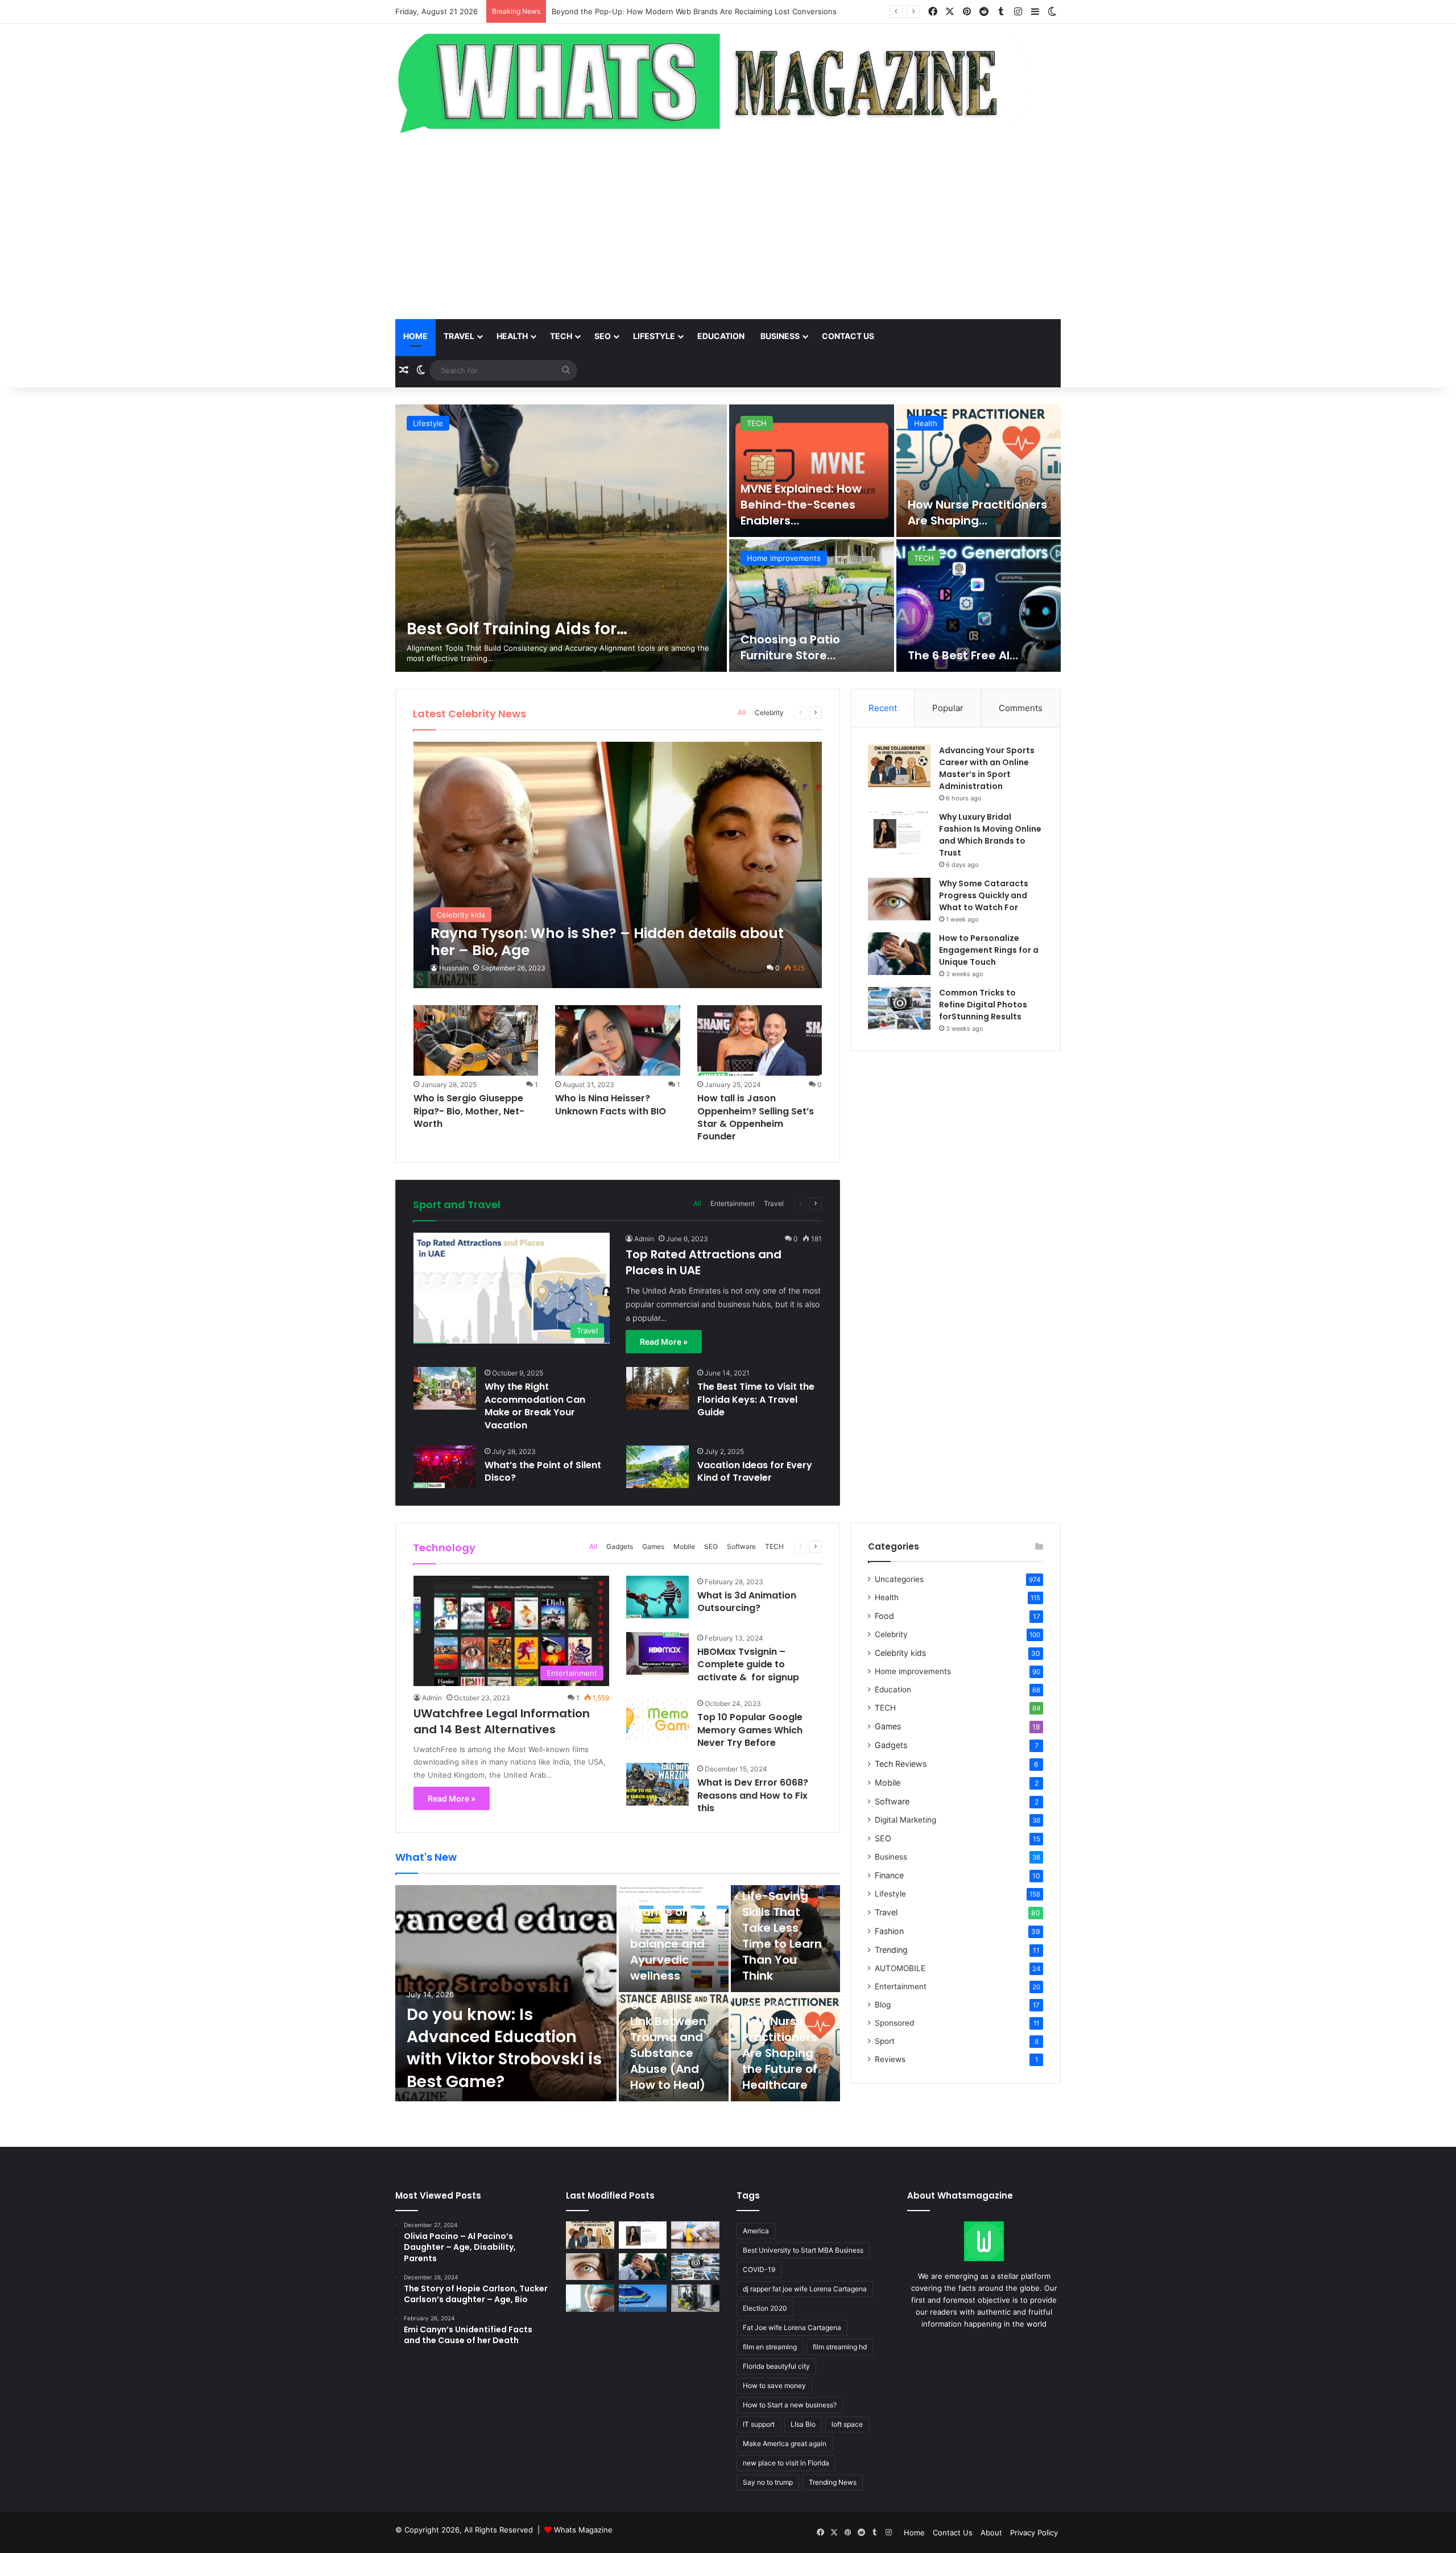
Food (884, 1616)
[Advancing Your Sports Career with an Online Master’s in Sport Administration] (899, 766)
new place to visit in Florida (786, 2463)
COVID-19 (759, 2269)
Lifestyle (654, 336)
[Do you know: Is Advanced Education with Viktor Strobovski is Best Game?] (506, 1993)
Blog (883, 2005)
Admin (644, 1239)
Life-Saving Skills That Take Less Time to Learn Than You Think (782, 1936)
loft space (847, 2424)
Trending (891, 1950)
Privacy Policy (1034, 2533)
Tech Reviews (901, 1764)
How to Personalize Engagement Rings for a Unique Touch (989, 950)
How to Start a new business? (790, 2405)
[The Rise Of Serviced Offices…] (979, 471)
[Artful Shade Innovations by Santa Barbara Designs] (643, 2298)
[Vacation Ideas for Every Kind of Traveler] (657, 1467)
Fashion (889, 1931)
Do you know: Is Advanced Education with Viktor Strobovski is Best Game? (684, 11)
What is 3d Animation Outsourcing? (747, 1602)
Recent (883, 708)
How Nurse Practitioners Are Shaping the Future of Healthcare (780, 2053)
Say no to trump (768, 2482)
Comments (1021, 708)
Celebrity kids (900, 1653)
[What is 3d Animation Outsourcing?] (657, 1597)
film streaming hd (840, 2347)
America (756, 2231)
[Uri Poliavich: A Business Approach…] (812, 606)
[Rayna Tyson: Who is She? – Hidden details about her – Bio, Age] (618, 865)
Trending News (833, 2482)
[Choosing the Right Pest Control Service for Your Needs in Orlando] (695, 2235)
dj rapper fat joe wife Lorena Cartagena (805, 2289)
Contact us (848, 336)
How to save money (774, 2385)
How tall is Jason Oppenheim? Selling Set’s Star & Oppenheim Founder (756, 1117)
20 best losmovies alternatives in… (961, 647)
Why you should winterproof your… (794, 513)
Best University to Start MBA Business (803, 2250)
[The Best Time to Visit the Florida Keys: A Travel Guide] (657, 1388)
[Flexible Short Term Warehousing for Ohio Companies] (695, 2298)
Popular (948, 708)
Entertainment (939, 558)
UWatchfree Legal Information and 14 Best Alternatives (502, 1721)
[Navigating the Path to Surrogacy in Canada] (590, 2298)
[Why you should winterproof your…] (812, 471)
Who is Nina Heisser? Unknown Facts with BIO (611, 1104)
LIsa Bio (803, 2424)
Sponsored (894, 2023)
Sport (885, 2041)
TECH (561, 336)
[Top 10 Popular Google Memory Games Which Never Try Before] (657, 1719)
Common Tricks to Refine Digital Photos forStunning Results (983, 1005)
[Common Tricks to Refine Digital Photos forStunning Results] (899, 1008)
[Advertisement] (728, 228)
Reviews (890, 2059)
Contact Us (953, 2533)
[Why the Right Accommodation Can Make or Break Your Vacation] (445, 1388)
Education (721, 336)
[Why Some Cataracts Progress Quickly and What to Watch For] (899, 899)
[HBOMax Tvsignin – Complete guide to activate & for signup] (657, 1653)
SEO (603, 336)
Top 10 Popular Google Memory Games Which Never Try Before (750, 1730)
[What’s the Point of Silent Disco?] (445, 1467)
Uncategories (899, 1579)
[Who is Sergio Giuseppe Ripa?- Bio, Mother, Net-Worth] (476, 1040)
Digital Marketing (905, 1820)
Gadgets (620, 1546)
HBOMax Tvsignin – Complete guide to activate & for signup (748, 1664)
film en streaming (770, 2347)
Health (512, 336)
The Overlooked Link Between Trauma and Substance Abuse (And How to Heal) (668, 2037)
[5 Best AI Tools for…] (561, 538)
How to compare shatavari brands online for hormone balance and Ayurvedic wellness (670, 1920)
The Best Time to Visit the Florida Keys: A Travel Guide (756, 1399)
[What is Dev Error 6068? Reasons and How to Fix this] (657, 1784)
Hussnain (454, 968)
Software (741, 1546)
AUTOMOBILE (900, 1968)
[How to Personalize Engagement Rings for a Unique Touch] (899, 954)
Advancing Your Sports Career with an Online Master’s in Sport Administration (987, 768)
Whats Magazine (583, 2530)
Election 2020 (765, 2308)
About (991, 2533)
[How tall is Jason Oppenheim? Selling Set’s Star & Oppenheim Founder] (760, 1040)
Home (415, 336)
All (742, 712)
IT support (759, 2424)
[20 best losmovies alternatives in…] (979, 606)
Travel (459, 336)
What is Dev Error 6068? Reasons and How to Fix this (753, 1795)
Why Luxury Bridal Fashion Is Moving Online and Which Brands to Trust (990, 835)
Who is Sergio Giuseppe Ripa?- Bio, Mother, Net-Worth (469, 1111)
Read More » (664, 1342)
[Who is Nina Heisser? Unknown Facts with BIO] (618, 1040)
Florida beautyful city (776, 2366)
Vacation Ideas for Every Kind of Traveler (755, 1471)
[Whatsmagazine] (728, 80)
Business (780, 336)
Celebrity (769, 712)
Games (653, 1546)
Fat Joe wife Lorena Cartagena (792, 2327)
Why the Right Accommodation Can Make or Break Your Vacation (535, 1406)
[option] (728, 538)
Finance (889, 1875)
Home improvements (913, 1671)
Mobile (684, 1546)
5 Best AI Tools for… (484, 629)
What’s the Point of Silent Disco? (543, 1471)
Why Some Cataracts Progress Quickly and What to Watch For (984, 895)
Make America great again (785, 2443)
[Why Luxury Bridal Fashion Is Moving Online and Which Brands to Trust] (899, 833)
